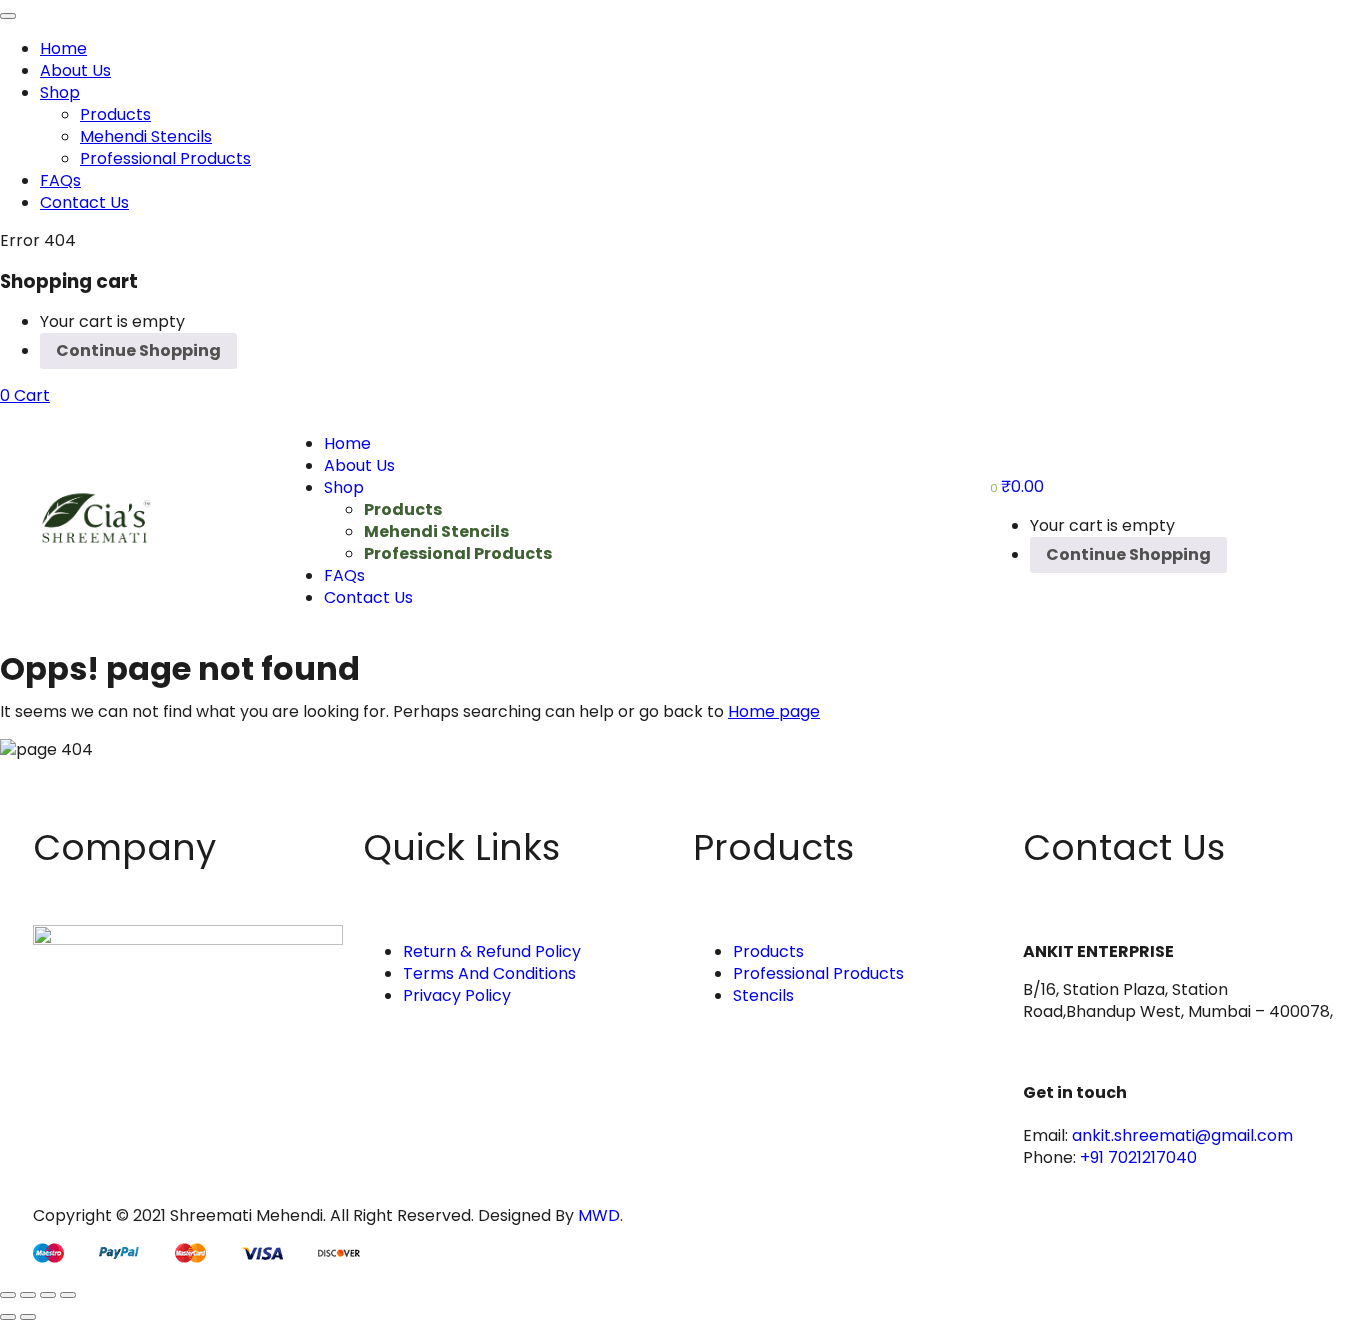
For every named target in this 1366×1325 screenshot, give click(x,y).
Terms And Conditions (489, 973)
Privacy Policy (457, 995)
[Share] (48, 1295)
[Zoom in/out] (8, 1295)
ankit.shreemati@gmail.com (1182, 1135)
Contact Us (84, 202)
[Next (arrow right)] (28, 1317)
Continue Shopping (138, 350)
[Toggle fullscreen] (28, 1295)
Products (115, 114)
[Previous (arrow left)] (8, 1317)
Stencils (763, 995)
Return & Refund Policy (492, 951)
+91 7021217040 (1138, 1157)
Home (63, 48)
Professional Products (165, 158)
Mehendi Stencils (146, 136)
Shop (60, 92)
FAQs (60, 180)
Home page (774, 711)
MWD (599, 1215)
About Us (75, 70)
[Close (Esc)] (68, 1295)
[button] (25, 395)
